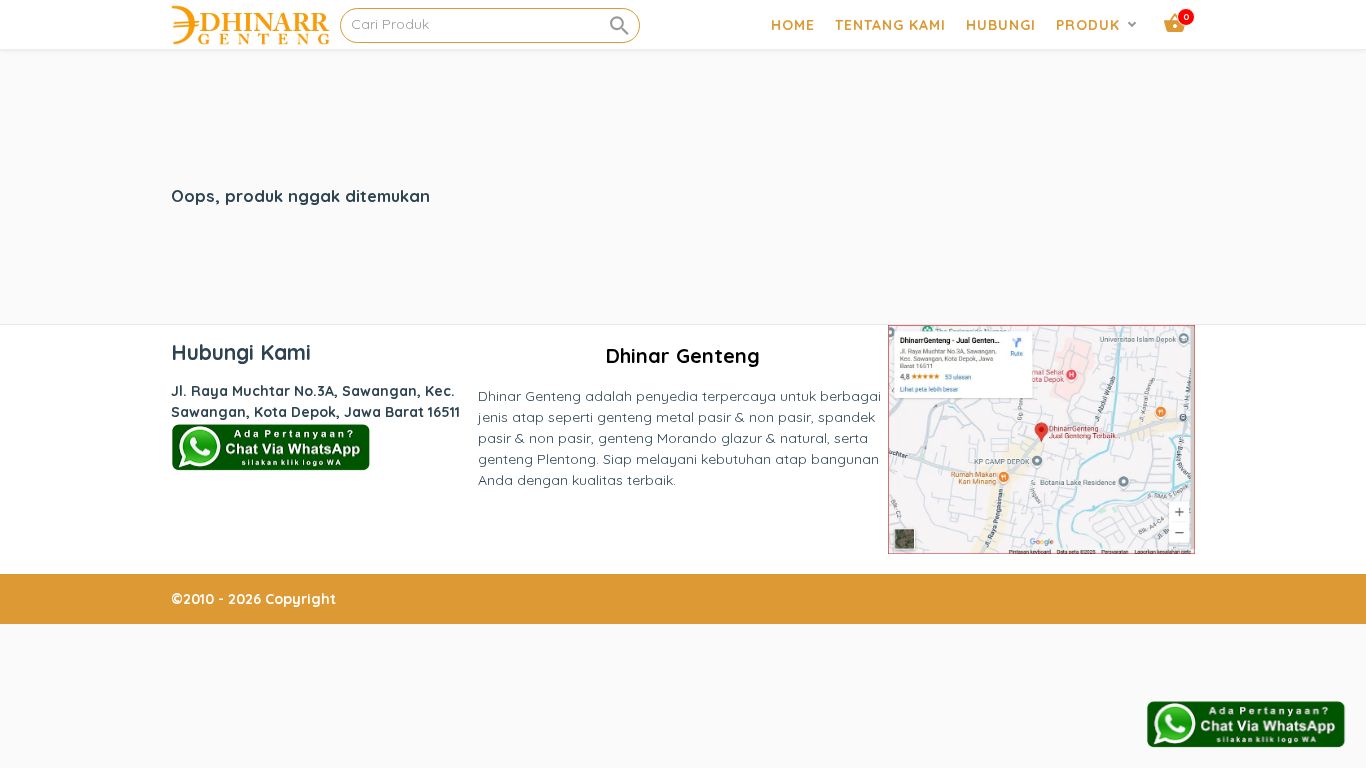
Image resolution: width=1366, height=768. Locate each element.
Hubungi (1001, 25)
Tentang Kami (890, 25)
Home (793, 25)
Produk (1088, 25)
